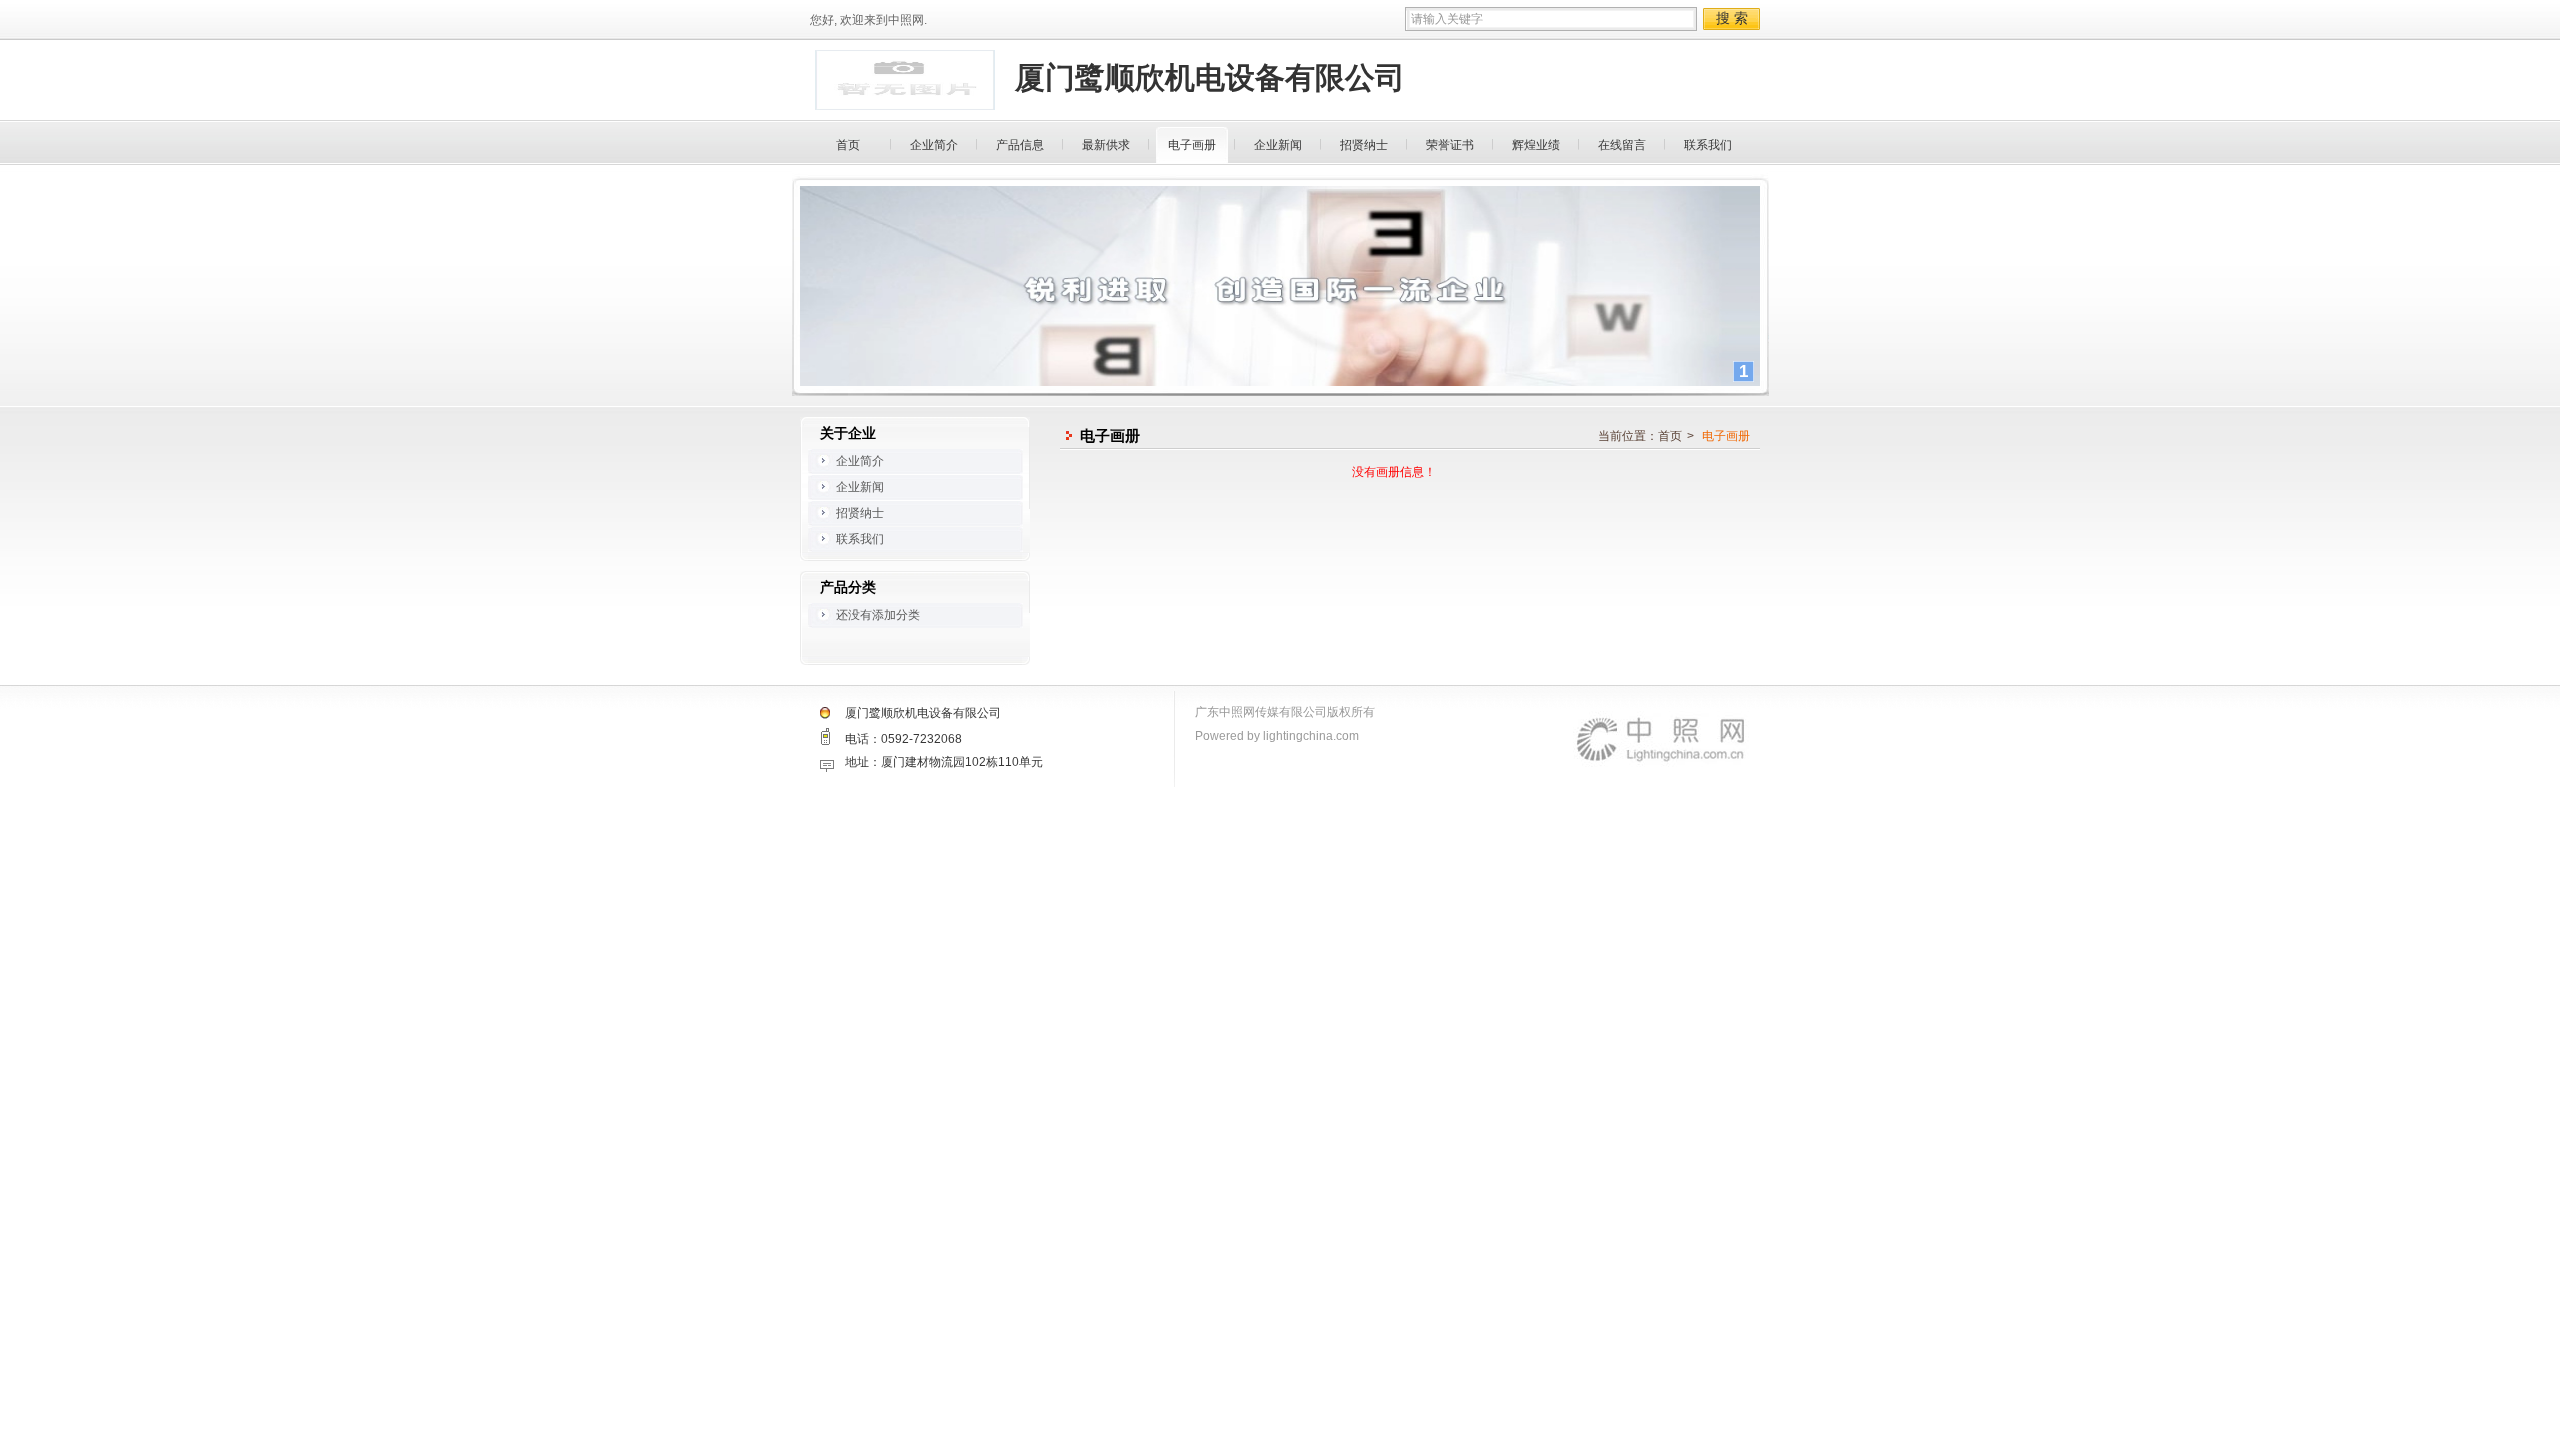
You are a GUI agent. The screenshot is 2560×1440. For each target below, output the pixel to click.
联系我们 (1708, 145)
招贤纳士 (1364, 145)
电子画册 (1192, 145)
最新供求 (1106, 145)
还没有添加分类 (878, 615)
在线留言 (1622, 145)
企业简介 (934, 145)
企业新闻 (1278, 145)
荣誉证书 (1450, 145)
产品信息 (1020, 145)
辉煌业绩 (1536, 145)
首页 (848, 145)
